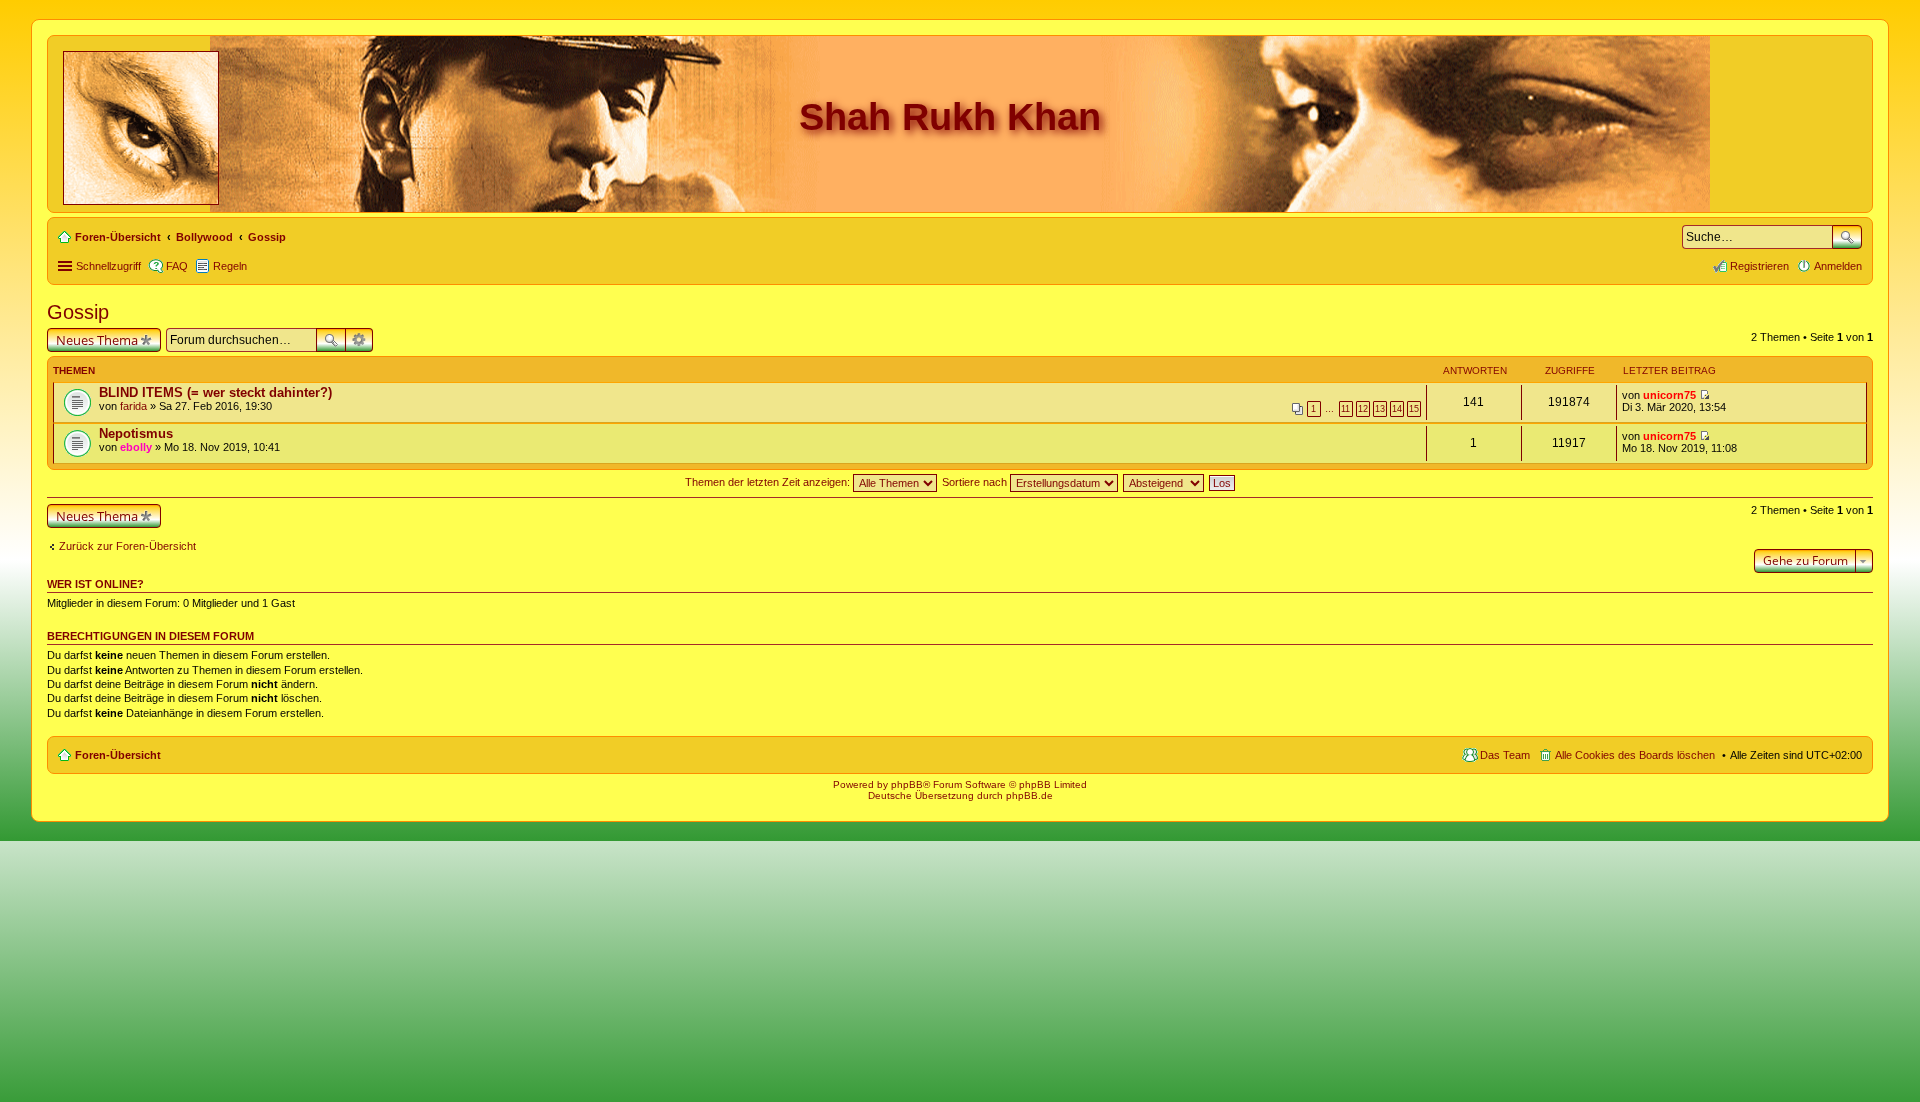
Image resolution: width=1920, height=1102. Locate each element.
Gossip (78, 312)
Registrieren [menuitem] (1759, 266)
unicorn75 (1669, 395)
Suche (1847, 237)
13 (1380, 409)
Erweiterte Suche (359, 340)
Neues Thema (97, 340)
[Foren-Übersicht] (142, 124)
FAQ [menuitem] (177, 266)
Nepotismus (136, 433)
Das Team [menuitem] (1505, 755)
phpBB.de (1029, 795)
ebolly (136, 447)
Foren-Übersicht (118, 755)
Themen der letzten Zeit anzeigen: (769, 482)
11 (1345, 409)
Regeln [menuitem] (230, 266)
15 (1414, 409)
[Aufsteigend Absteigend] (1164, 482)
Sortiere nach (976, 482)
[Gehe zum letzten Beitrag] (1704, 395)
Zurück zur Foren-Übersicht (127, 546)
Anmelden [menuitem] (1838, 266)
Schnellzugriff (108, 266)
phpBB (907, 784)
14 (1397, 409)
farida (133, 406)
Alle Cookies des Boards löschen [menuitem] (1635, 755)
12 (1363, 409)
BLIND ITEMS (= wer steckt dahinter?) (215, 392)
